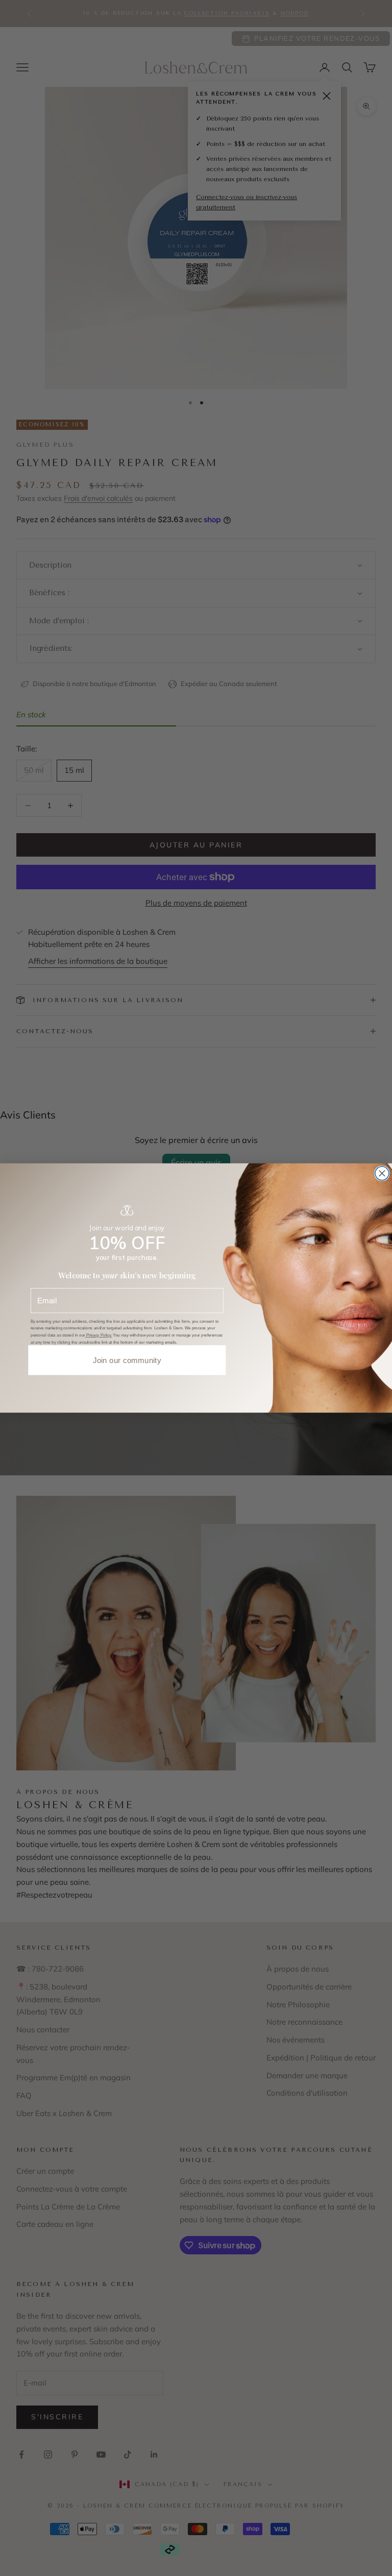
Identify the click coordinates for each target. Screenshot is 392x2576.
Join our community (127, 1360)
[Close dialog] (382, 1173)
